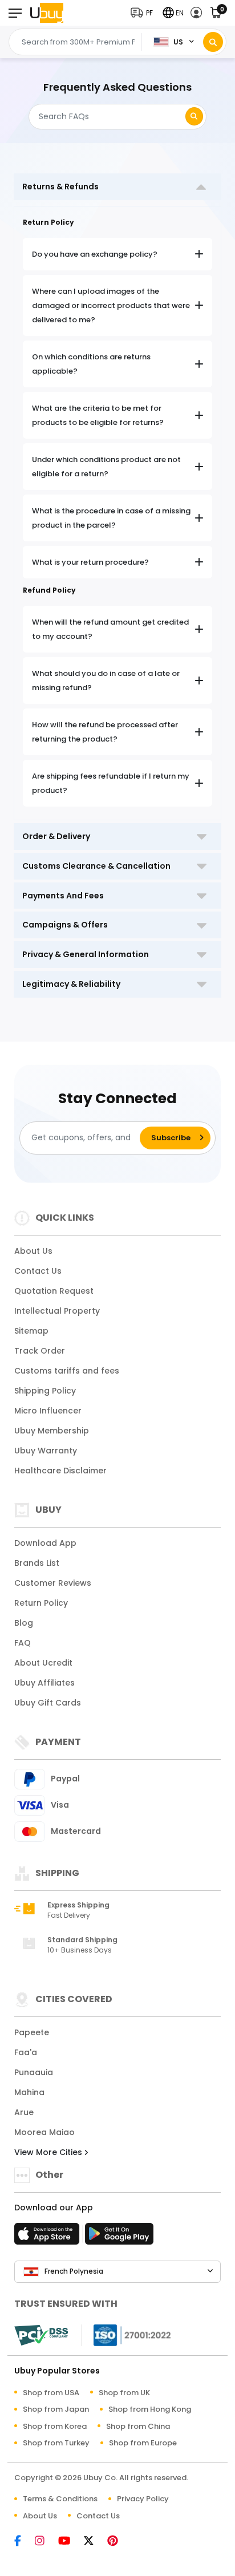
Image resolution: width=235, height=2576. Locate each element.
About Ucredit (43, 1663)
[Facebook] (23, 2541)
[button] (144, 13)
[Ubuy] (47, 13)
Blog (24, 1623)
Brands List (37, 1563)
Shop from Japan (56, 2409)
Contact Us (38, 1271)
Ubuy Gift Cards (48, 1703)
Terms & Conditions (60, 2499)
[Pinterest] (118, 2541)
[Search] (213, 42)
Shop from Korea (55, 2426)
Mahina (29, 2092)
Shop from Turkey (56, 2443)
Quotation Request (54, 1291)
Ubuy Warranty (46, 1451)
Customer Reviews (53, 1583)
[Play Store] (119, 2237)
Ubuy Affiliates (44, 1683)
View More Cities (49, 2152)
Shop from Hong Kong (150, 2409)
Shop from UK (124, 2393)
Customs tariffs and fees (67, 1371)
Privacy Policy (143, 2499)
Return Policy (41, 1603)
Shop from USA (51, 2393)
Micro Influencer (48, 1411)
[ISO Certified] (127, 2334)
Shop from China (138, 2426)
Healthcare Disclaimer (60, 1471)
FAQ (23, 1643)
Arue (24, 2112)
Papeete (32, 2032)
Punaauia (34, 2072)
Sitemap (31, 1331)
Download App (45, 1543)
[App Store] (48, 2237)
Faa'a (26, 2052)
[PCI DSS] (41, 2335)
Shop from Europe (143, 2443)
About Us (33, 1251)
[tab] (117, 187)
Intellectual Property (57, 1311)
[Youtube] (70, 2541)
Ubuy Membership (52, 1431)
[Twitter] (94, 2541)
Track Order (40, 1351)
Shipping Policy (45, 1391)
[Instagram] (45, 2541)
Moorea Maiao (44, 2132)
